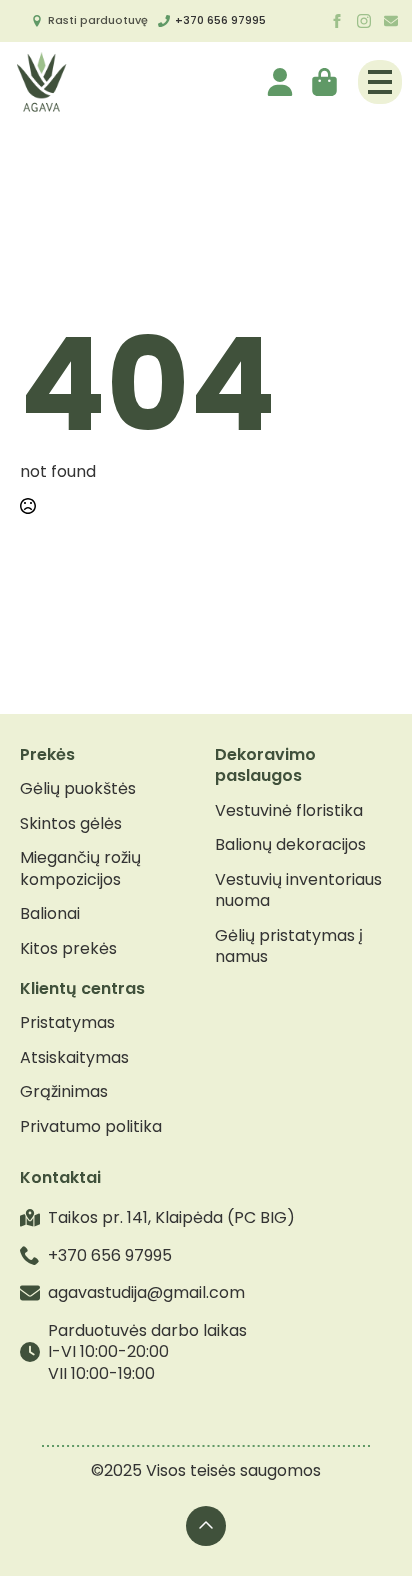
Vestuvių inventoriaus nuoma (298, 890)
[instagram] (364, 21)
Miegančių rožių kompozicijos (80, 868)
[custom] (391, 21)
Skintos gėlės (71, 824)
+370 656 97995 (220, 20)
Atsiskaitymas (74, 1058)
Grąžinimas (64, 1092)
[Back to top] (206, 1526)
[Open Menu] (380, 82)
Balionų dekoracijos (290, 845)
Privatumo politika (91, 1127)
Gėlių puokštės (78, 789)
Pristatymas (67, 1023)
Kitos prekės (68, 949)
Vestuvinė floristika (289, 811)
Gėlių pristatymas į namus (289, 946)
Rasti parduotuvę (98, 20)
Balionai (50, 914)
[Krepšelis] (326, 82)
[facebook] (337, 21)
